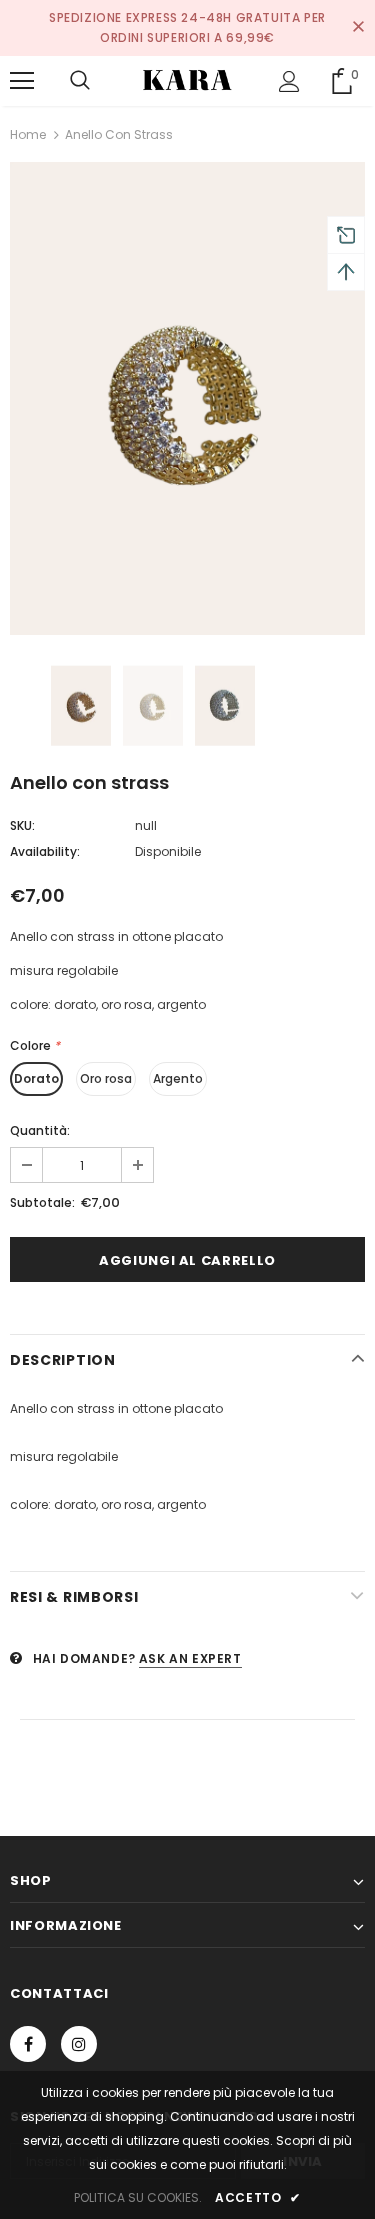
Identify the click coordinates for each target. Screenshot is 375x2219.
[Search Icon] (80, 81)
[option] (187, 398)
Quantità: (40, 1130)
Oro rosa (106, 1078)
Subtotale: (42, 1202)
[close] (358, 28)
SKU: (22, 825)
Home (28, 134)
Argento (178, 1078)
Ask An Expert (190, 1658)
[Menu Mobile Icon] (22, 81)
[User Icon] (289, 81)
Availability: (45, 851)
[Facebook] (28, 2044)
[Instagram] (79, 2044)
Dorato (36, 1078)
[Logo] (187, 80)
